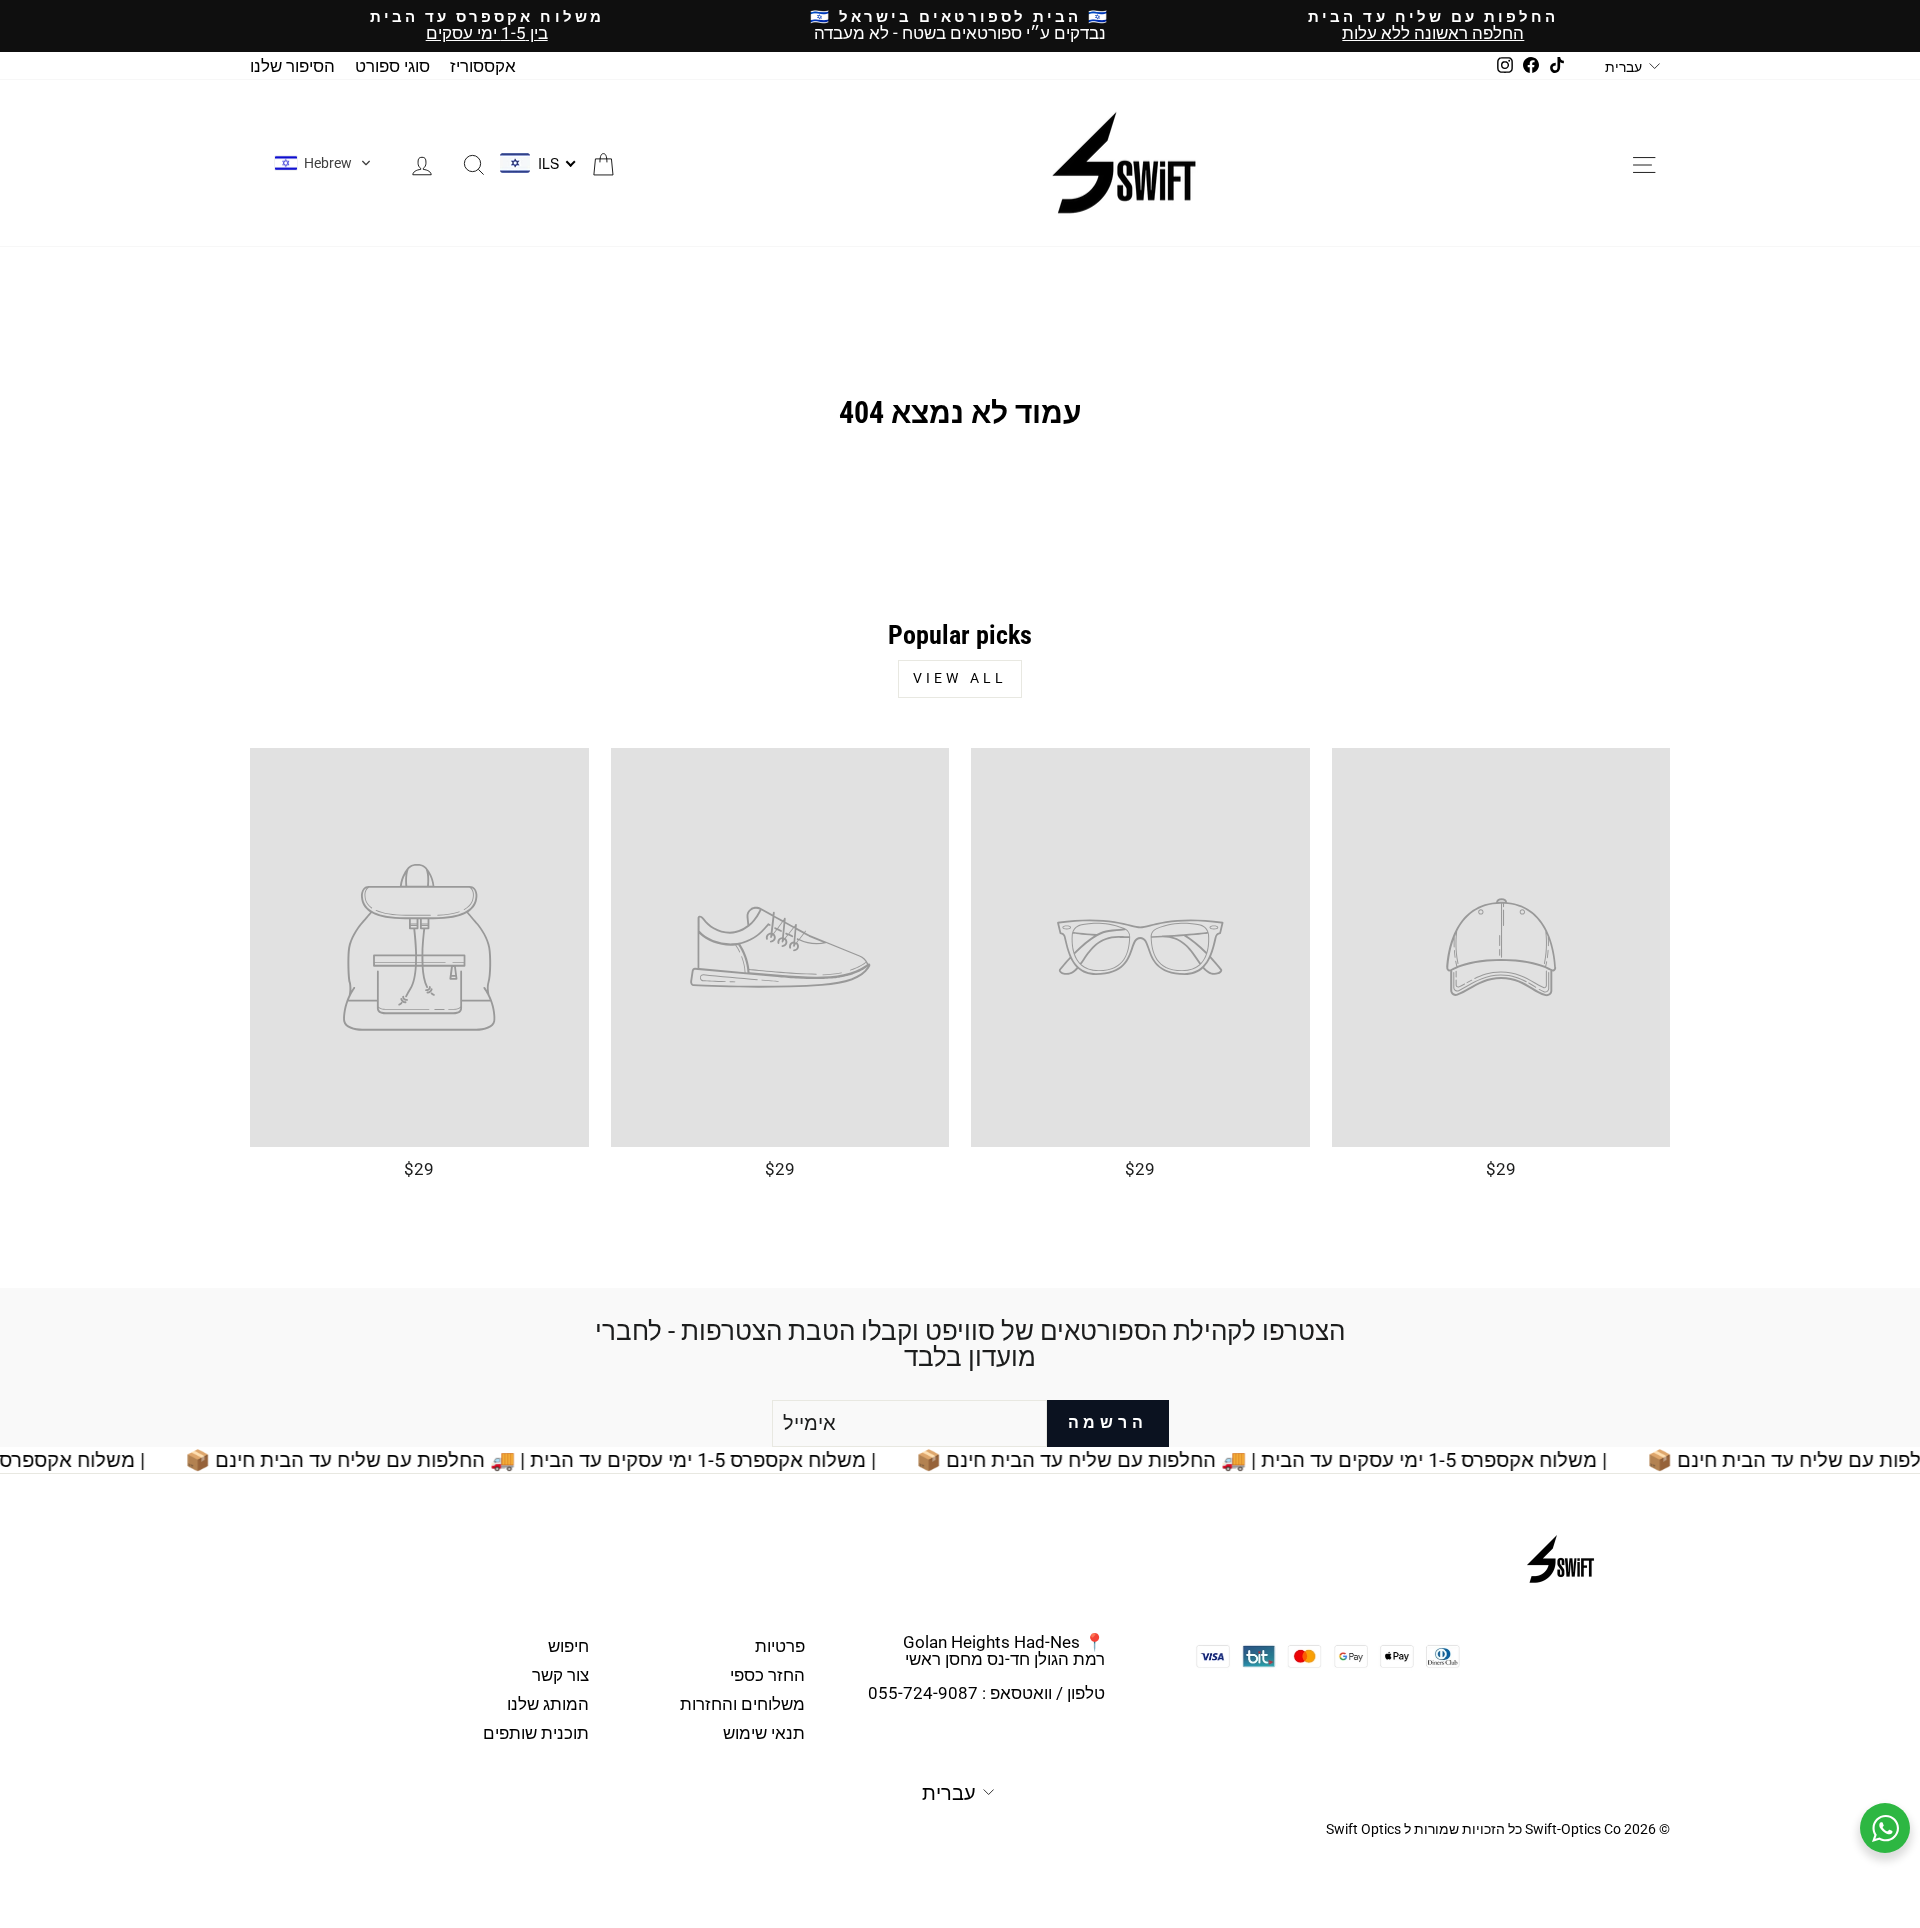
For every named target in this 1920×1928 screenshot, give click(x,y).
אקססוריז (483, 66)
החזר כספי (767, 1675)
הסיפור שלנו (292, 66)
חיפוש (568, 1646)
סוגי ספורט (392, 66)
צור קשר (560, 1675)
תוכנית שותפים (536, 1733)
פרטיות (780, 1646)
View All (960, 678)
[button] (323, 163)
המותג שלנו (548, 1704)
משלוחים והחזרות (742, 1704)
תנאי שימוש (764, 1733)
